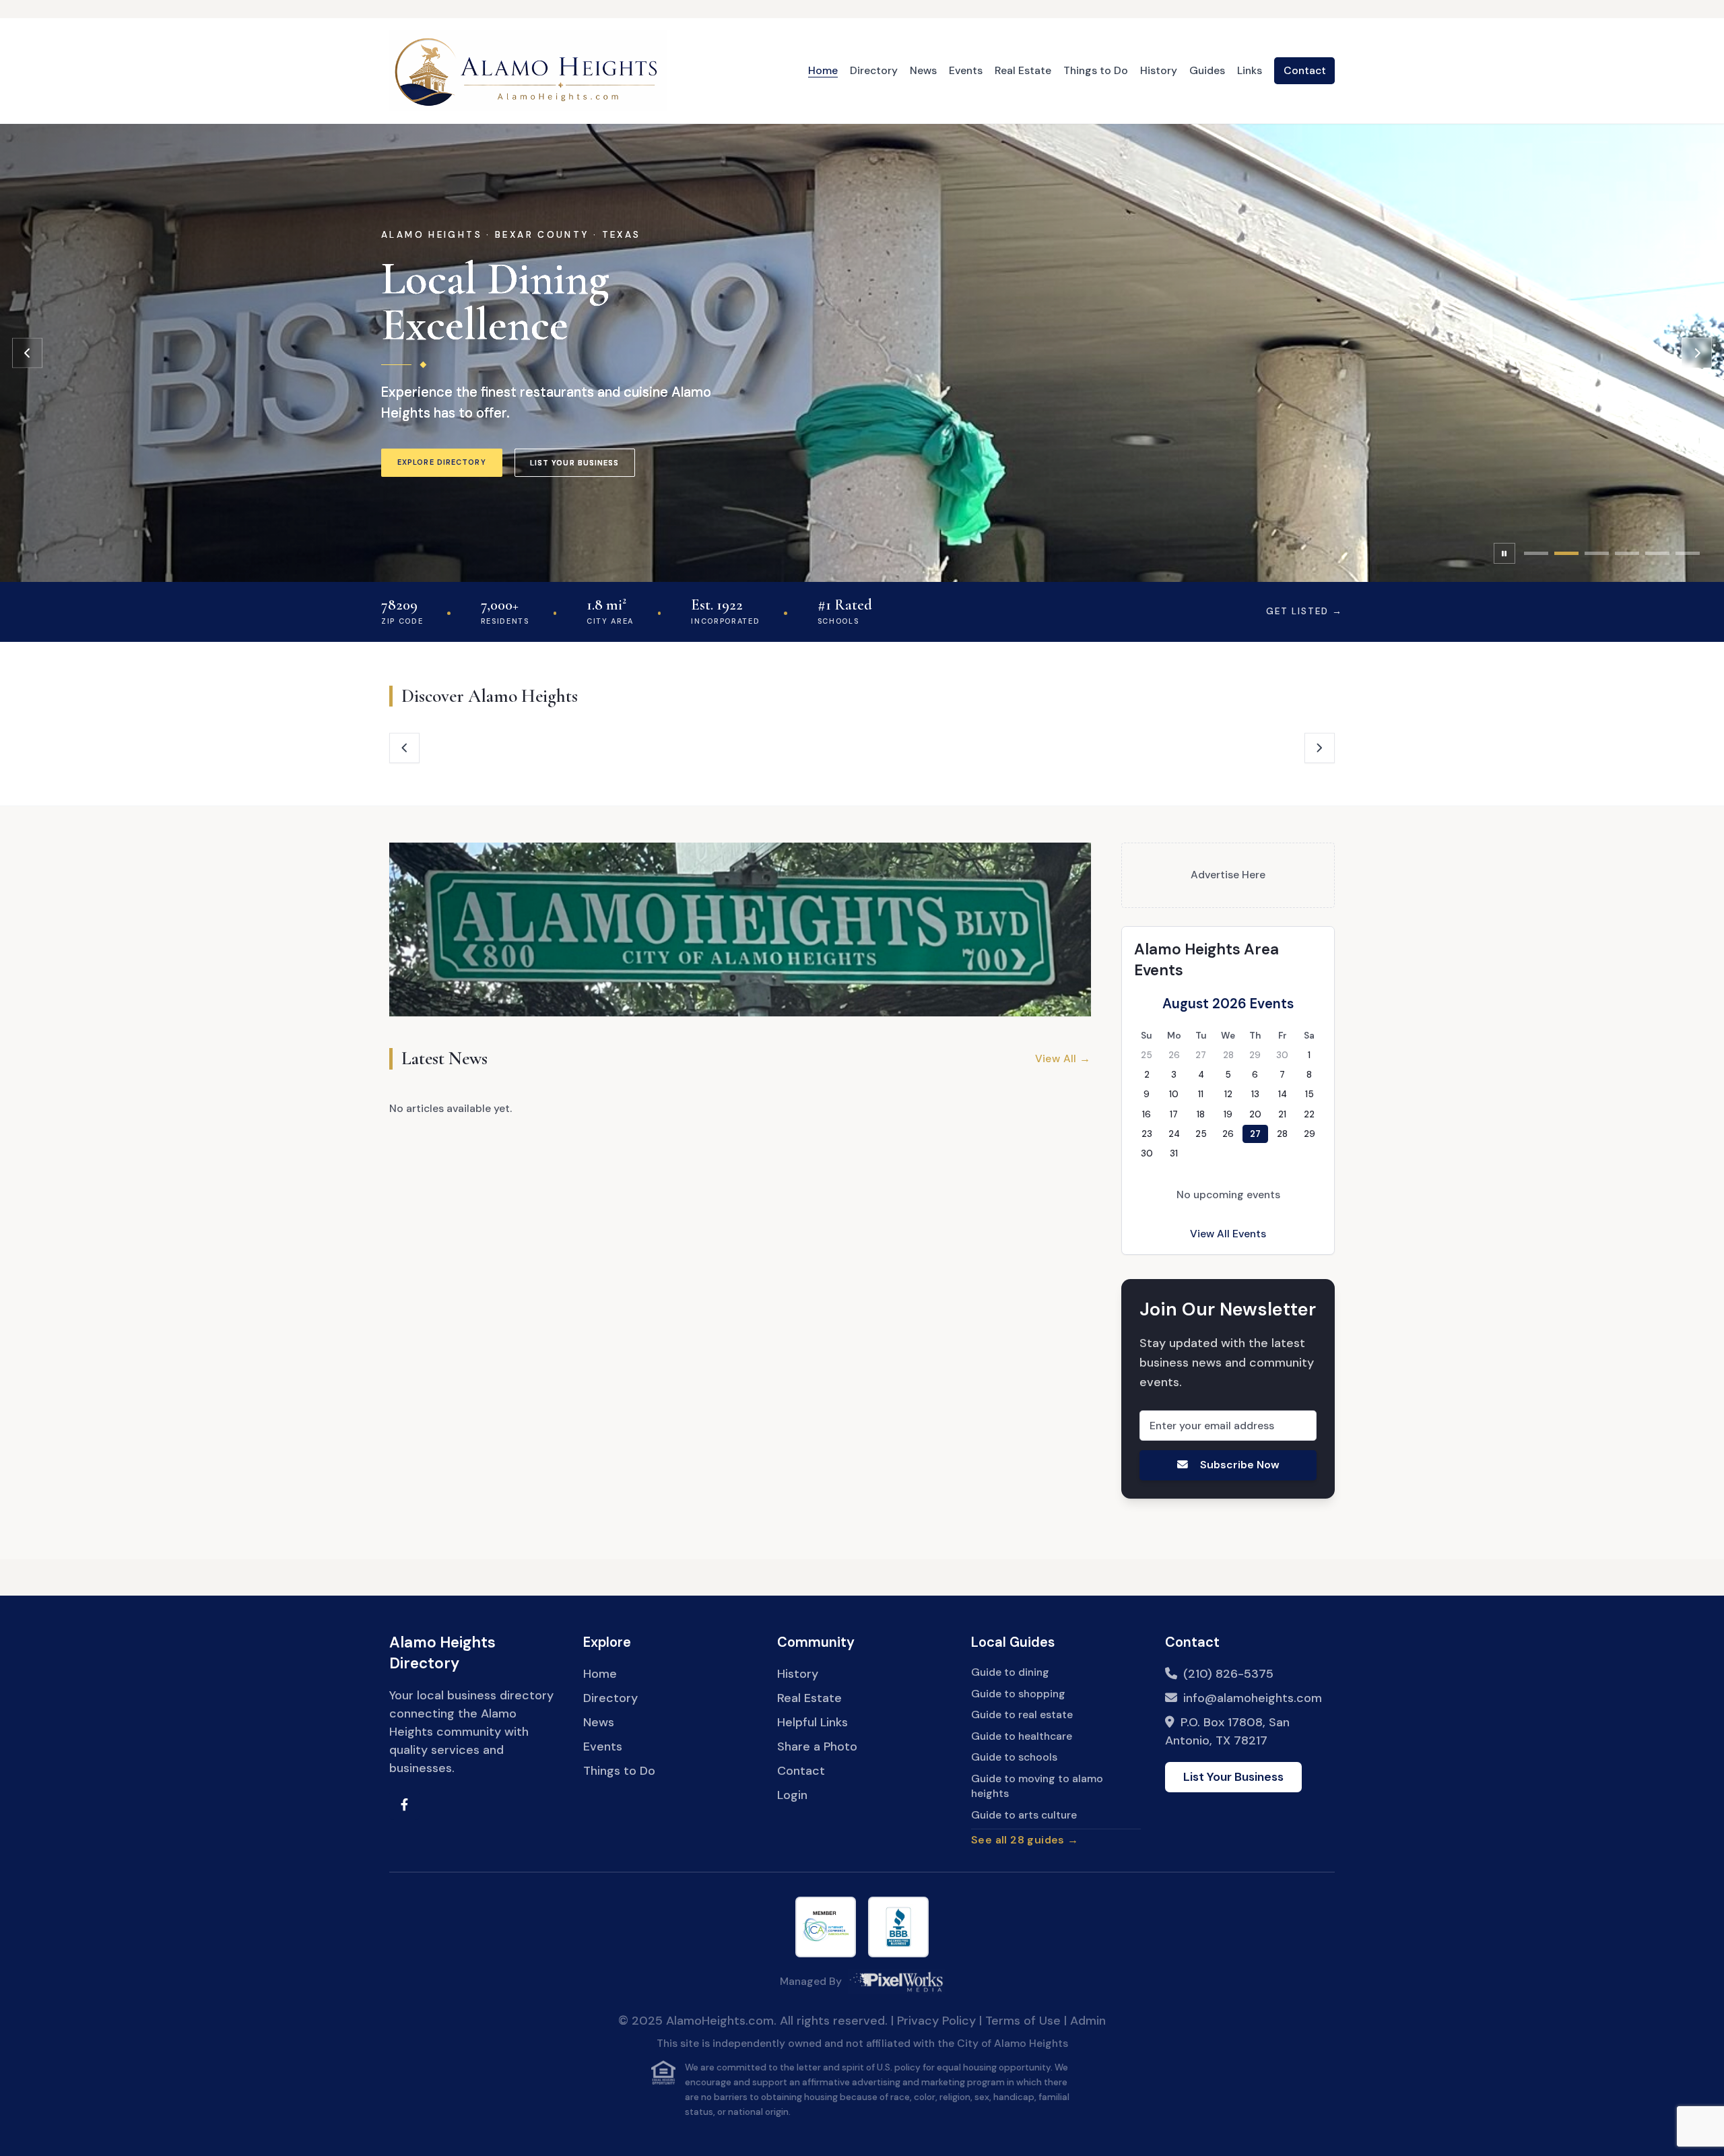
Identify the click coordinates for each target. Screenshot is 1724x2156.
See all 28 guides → (1025, 1840)
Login (792, 1795)
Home (823, 70)
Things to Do (1096, 70)
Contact (1305, 70)
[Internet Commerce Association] (826, 1927)
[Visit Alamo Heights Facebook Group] (404, 1805)
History (1159, 70)
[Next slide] (1697, 353)
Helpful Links (813, 1722)
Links (1250, 70)
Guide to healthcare (1022, 1736)
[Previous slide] (27, 353)
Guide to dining (1010, 1672)
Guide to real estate (1022, 1714)
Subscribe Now (1239, 1465)
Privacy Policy (936, 2021)
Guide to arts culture (1024, 1815)
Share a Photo (817, 1746)
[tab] (1536, 553)
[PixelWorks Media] (896, 1982)
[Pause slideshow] (1504, 554)
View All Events (1228, 1234)
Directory (874, 70)
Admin (1088, 2021)
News (923, 70)
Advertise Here (1228, 875)
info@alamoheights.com (1253, 1698)
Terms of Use (1023, 2021)
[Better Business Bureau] (898, 1927)
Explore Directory (442, 462)
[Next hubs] (1320, 748)
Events (966, 70)
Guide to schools (1014, 1757)
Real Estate (1023, 70)
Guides (1207, 70)
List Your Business (575, 463)
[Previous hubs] (404, 748)
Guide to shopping (1018, 1694)
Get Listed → (1304, 611)
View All (1063, 1058)
